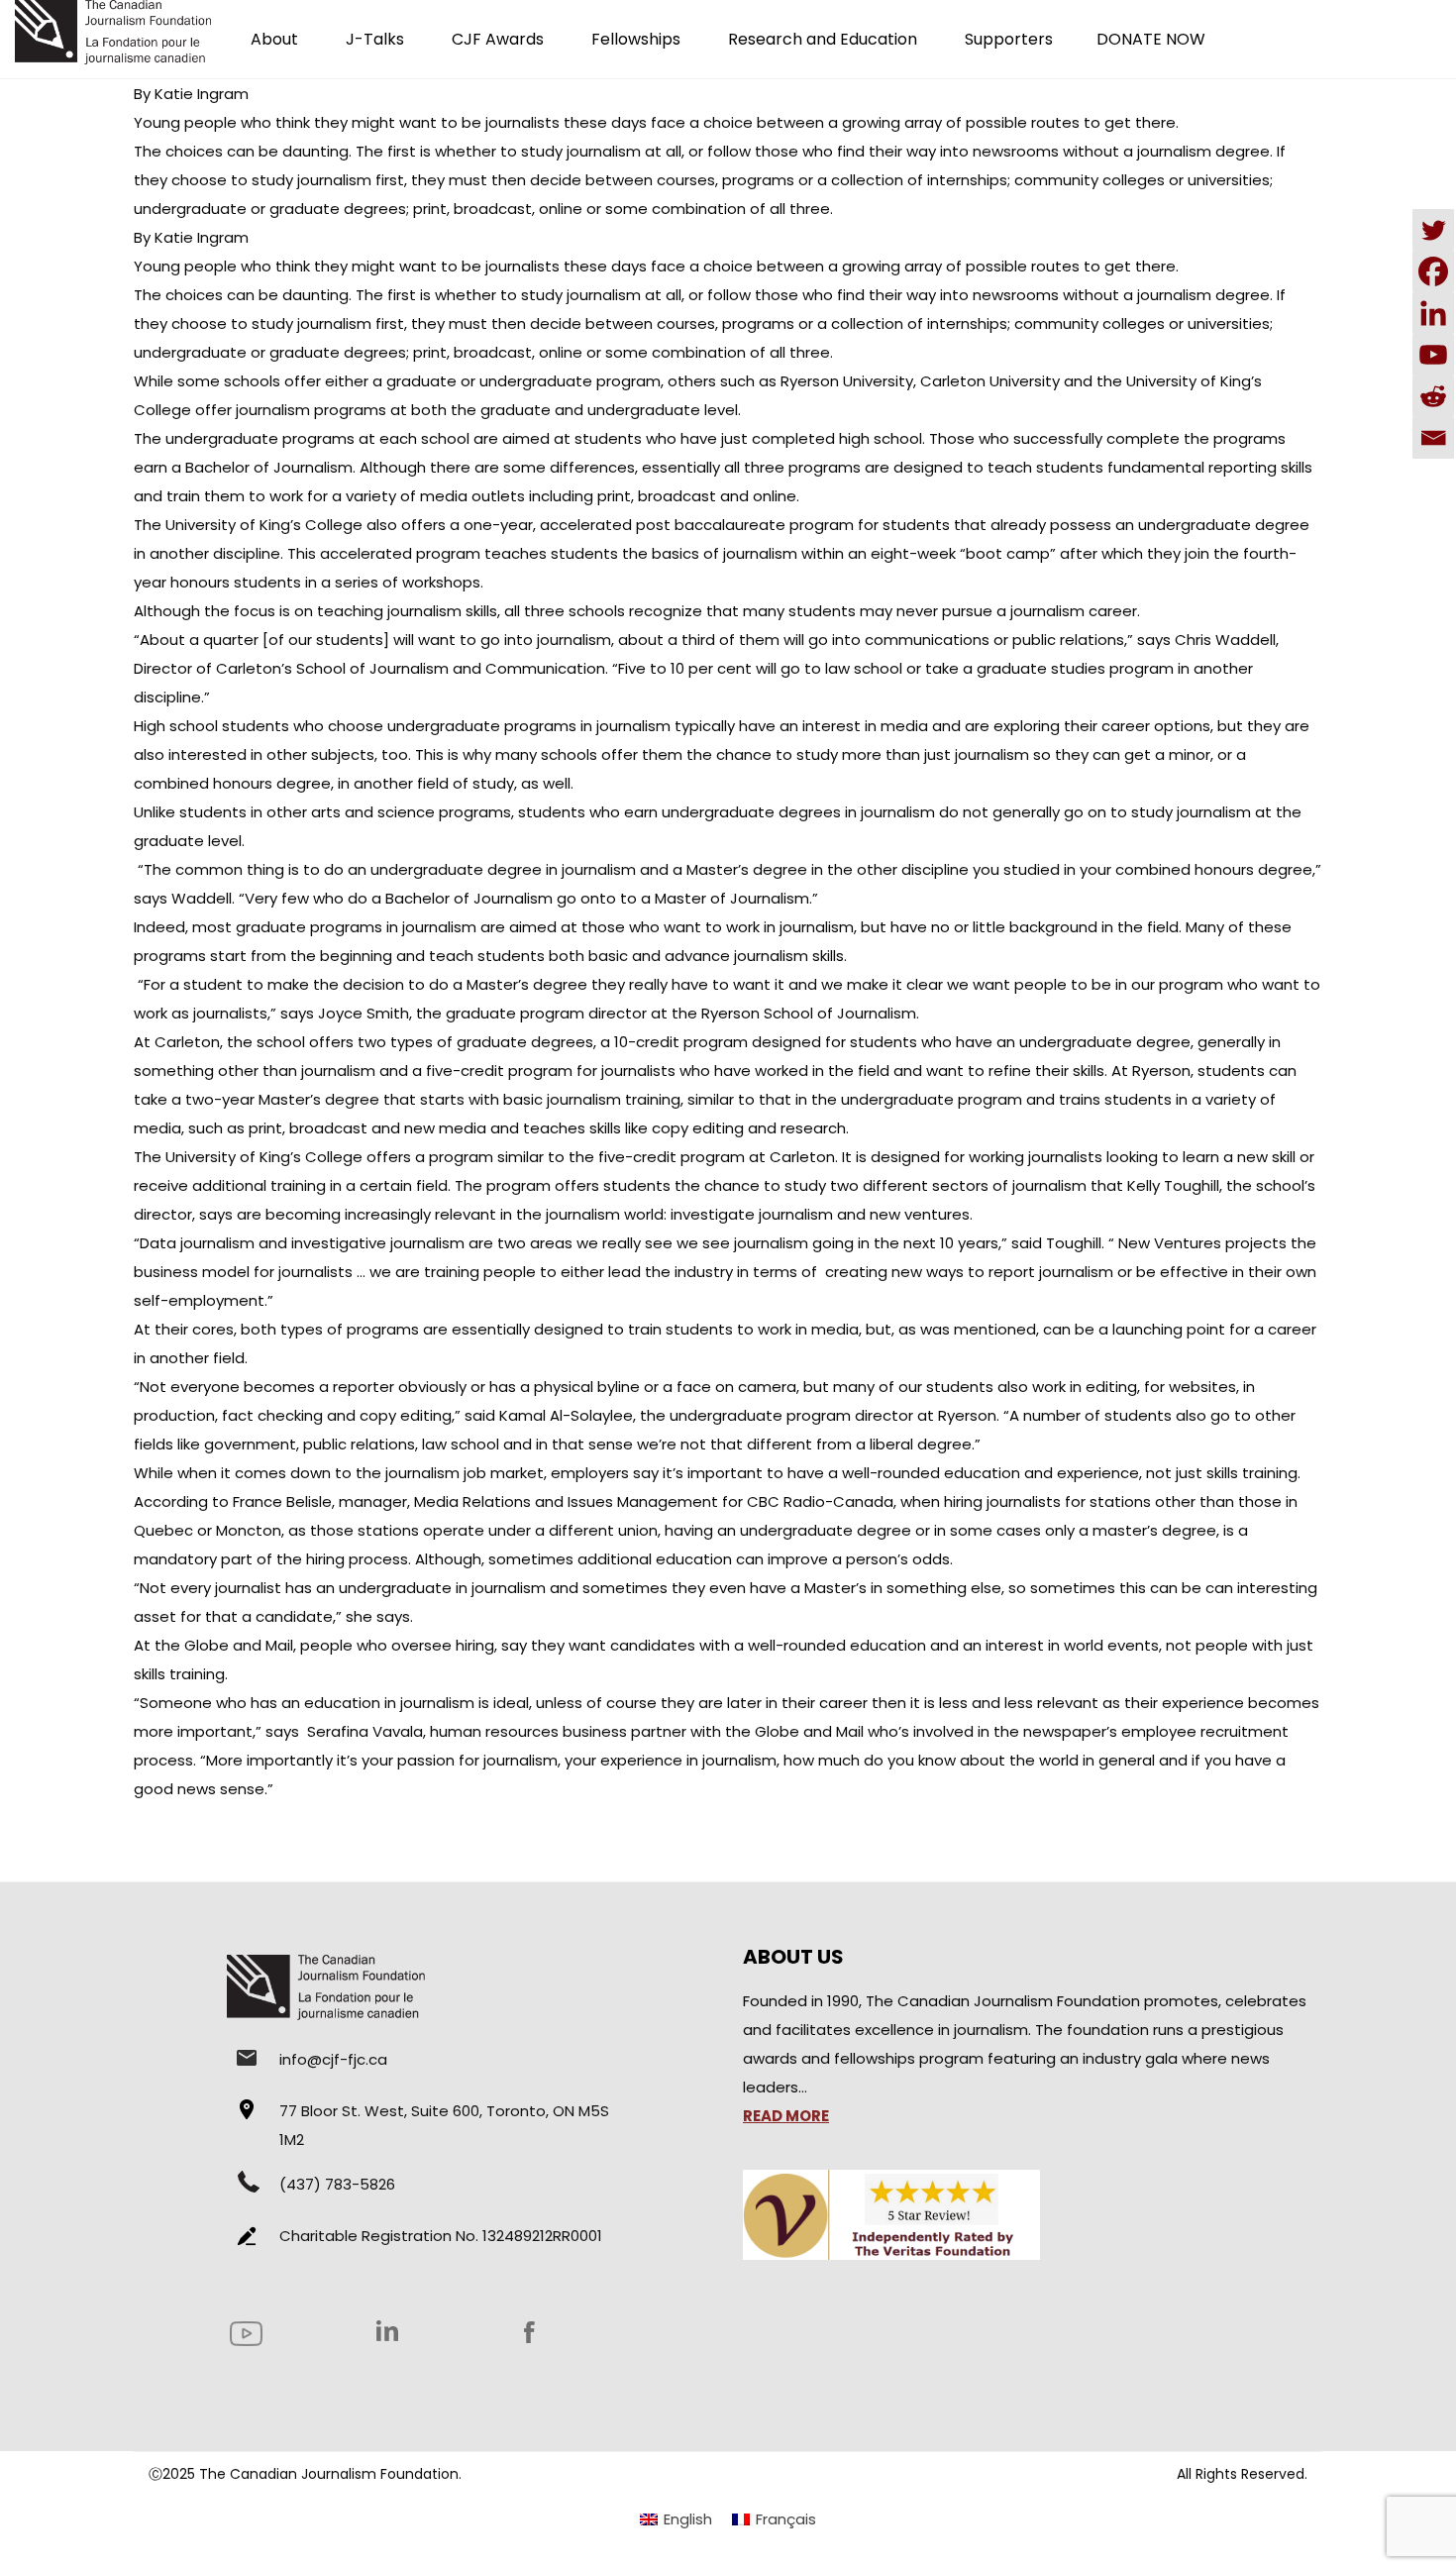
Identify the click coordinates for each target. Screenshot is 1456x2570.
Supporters (1009, 39)
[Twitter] (1433, 230)
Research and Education (823, 39)
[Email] (1433, 438)
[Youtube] (1433, 355)
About (274, 39)
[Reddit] (1433, 396)
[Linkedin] (1433, 313)
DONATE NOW (1151, 39)
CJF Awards (498, 39)
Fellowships (636, 39)
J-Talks (375, 39)
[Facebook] (1433, 271)
